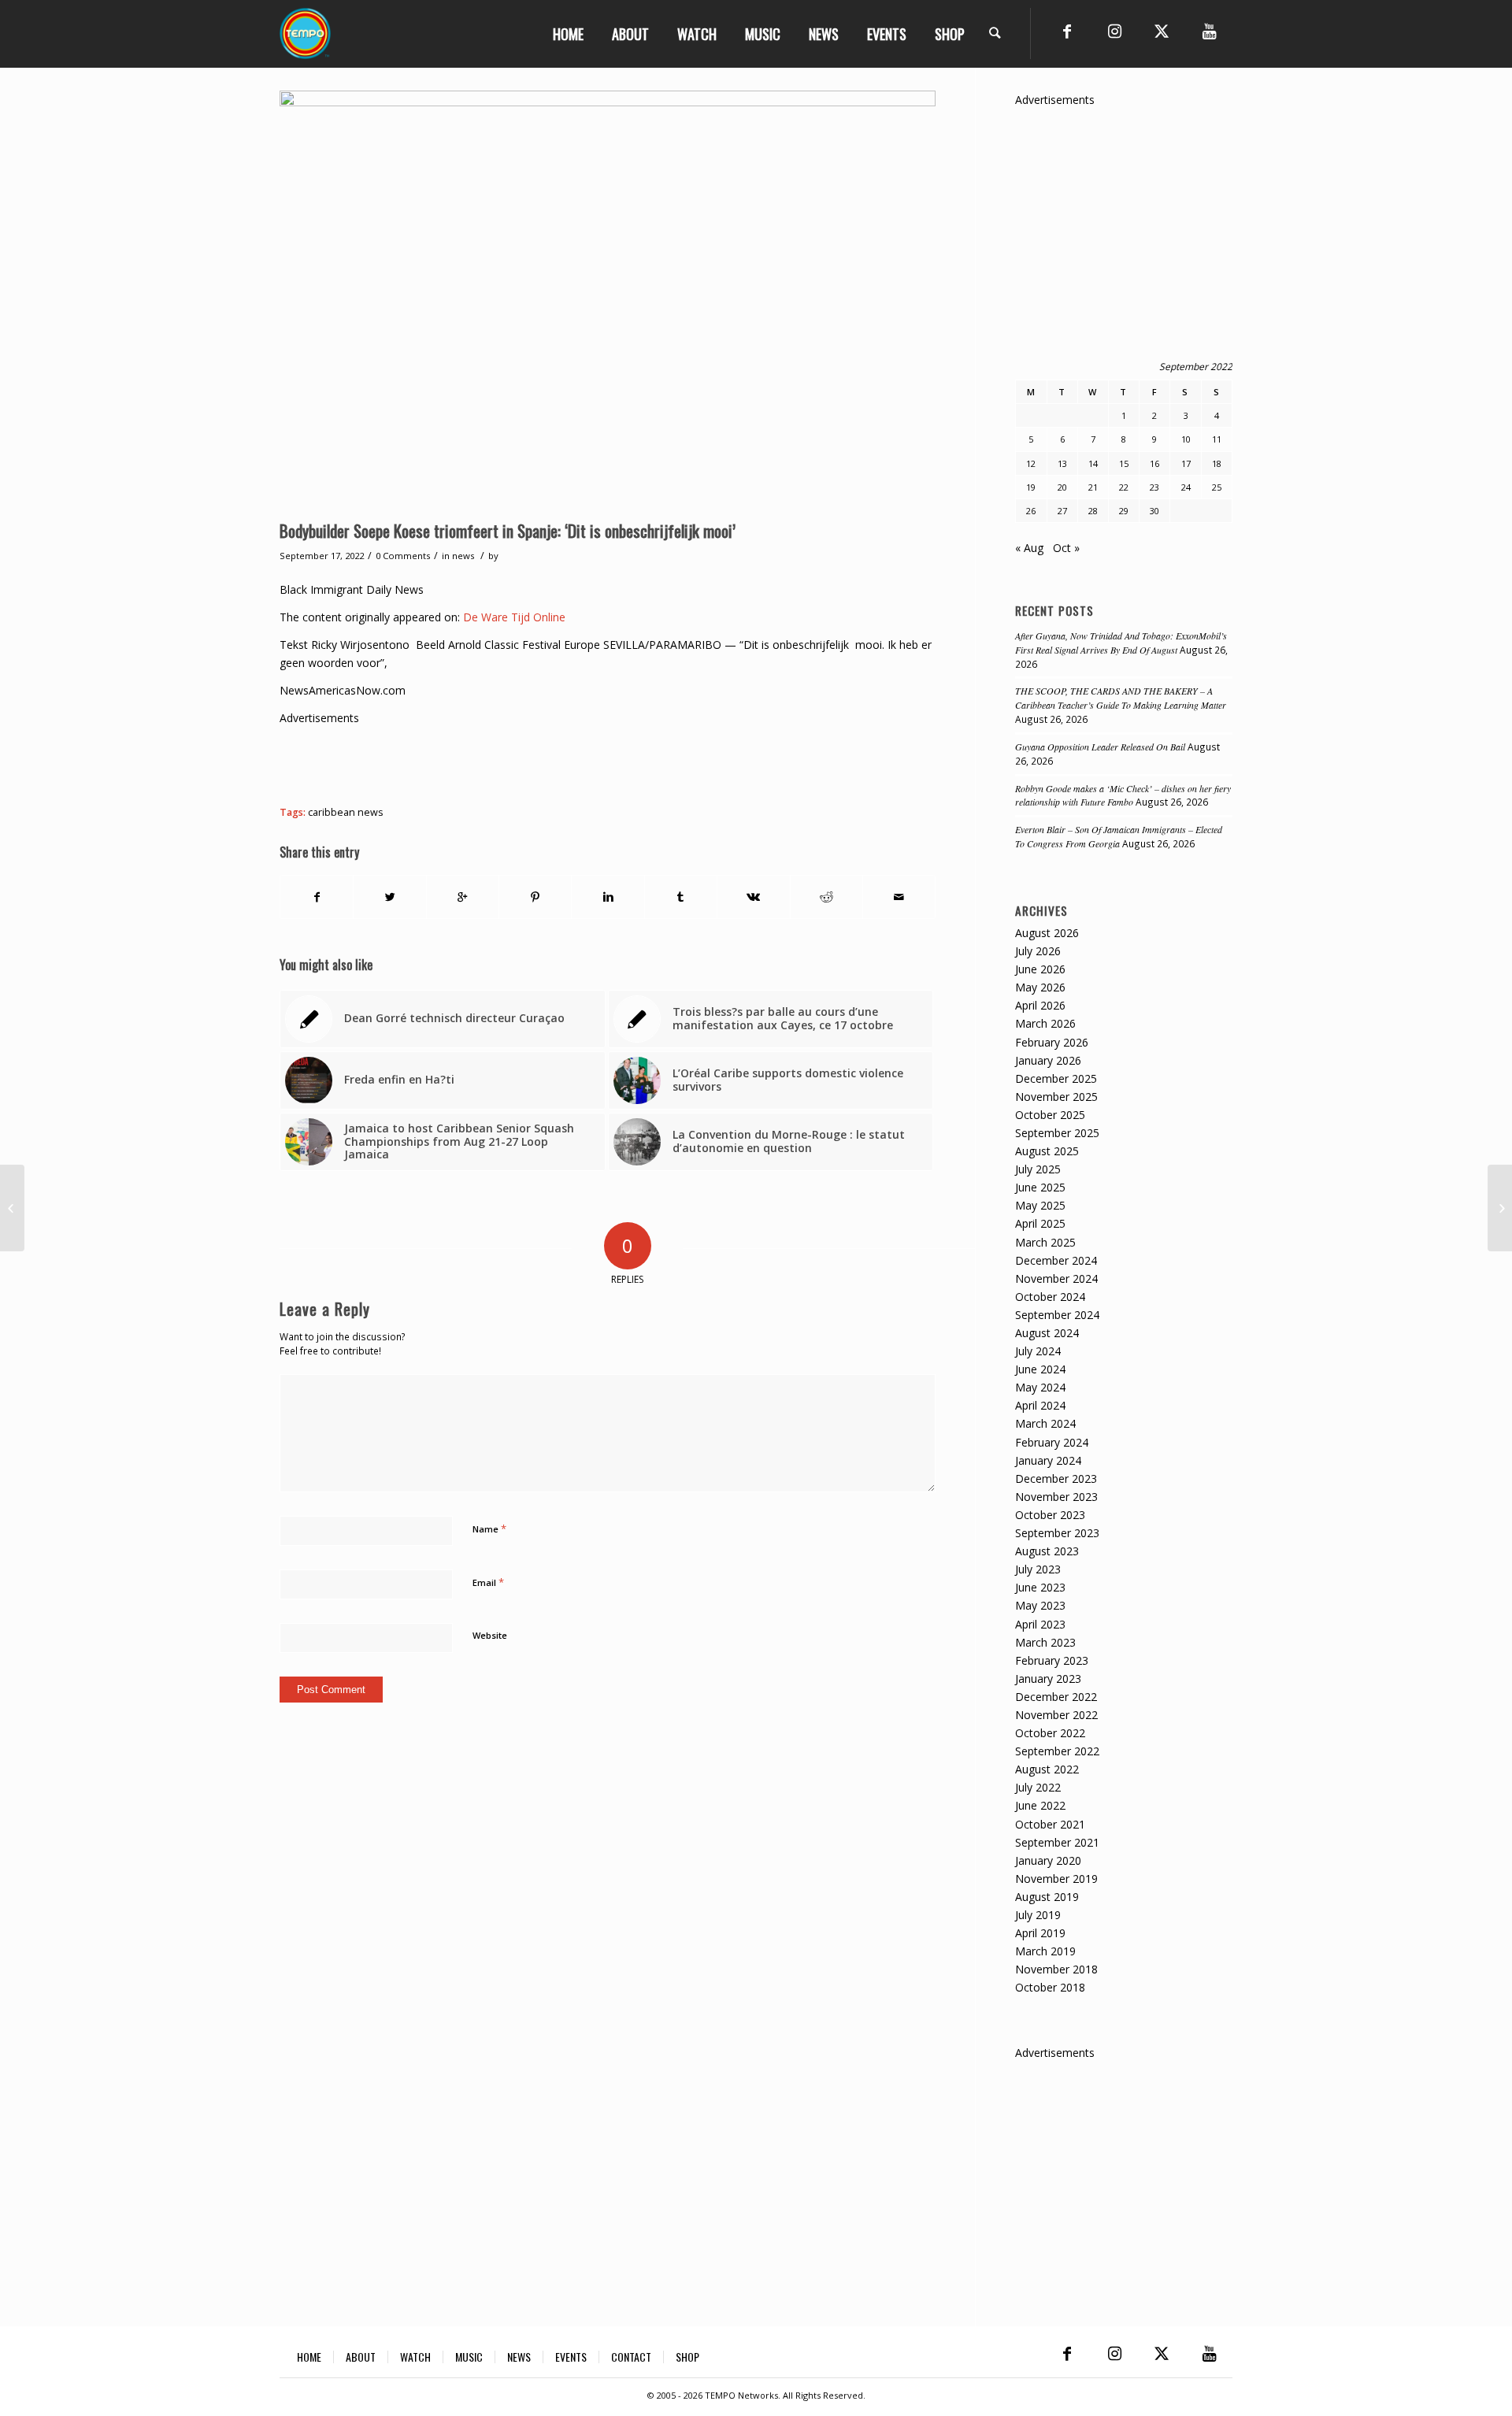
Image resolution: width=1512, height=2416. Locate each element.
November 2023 (1056, 1497)
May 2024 (1040, 1387)
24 (1186, 487)
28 (1093, 511)
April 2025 (1040, 1223)
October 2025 (1050, 1115)
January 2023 (1048, 1679)
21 (1093, 487)
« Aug (1029, 548)
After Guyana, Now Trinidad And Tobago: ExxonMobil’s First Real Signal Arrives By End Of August (1121, 643)
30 (1154, 511)
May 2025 (1040, 1205)
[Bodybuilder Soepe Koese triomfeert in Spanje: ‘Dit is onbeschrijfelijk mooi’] (608, 301)
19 (1031, 487)
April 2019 (1040, 1933)
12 (1031, 463)
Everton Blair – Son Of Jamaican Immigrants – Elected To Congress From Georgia (1119, 836)
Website (490, 1635)
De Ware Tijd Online (514, 617)
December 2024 (1056, 1260)
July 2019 (1038, 1915)
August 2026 (1047, 933)
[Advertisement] (566, 762)
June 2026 (1040, 969)
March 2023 (1045, 1642)
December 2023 (1056, 1479)
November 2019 (1056, 1879)
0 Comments (403, 556)
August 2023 (1047, 1551)
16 (1154, 463)
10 (1186, 439)
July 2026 (1038, 951)
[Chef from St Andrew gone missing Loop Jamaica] (1500, 1208)
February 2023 (1052, 1660)
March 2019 (1045, 1951)
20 (1062, 487)
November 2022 (1056, 1715)
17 (1186, 463)
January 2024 (1048, 1460)
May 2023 (1040, 1605)
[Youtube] (1209, 31)
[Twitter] (1162, 31)
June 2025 (1040, 1187)
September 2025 (1057, 1133)
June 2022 (1040, 1805)
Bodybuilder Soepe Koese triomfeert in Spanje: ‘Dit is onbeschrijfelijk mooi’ (508, 530)
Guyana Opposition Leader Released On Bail (1100, 747)
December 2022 (1056, 1697)
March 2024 (1045, 1423)
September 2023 (1057, 1533)
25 (1217, 487)
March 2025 (1045, 1242)
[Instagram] (1114, 31)
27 (1062, 511)
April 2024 (1040, 1405)
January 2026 (1048, 1060)
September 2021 (1057, 1842)
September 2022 (1057, 1751)
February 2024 (1052, 1442)
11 (1217, 439)
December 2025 (1056, 1078)
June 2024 (1040, 1369)
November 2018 (1056, 1969)
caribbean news (346, 812)
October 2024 (1050, 1297)
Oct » (1066, 548)
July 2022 (1038, 1787)
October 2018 (1050, 1987)
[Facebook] (1067, 31)
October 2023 (1050, 1515)
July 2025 (1038, 1169)
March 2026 (1045, 1023)
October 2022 (1050, 1733)
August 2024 (1047, 1333)
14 (1093, 463)
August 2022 (1047, 1769)
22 (1124, 487)
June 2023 (1040, 1587)
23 (1154, 487)
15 (1124, 463)
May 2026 (1040, 987)
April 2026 (1040, 1005)
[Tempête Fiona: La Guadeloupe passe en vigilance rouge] (12, 1208)
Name (489, 1529)
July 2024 (1038, 1351)
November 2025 (1056, 1097)
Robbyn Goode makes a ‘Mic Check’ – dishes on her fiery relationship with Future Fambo (1123, 795)
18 (1217, 463)
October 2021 (1050, 1824)
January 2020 (1048, 1860)
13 (1062, 463)
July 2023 (1038, 1569)
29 (1124, 511)
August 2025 (1047, 1151)
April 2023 (1040, 1624)
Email (488, 1582)
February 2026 (1052, 1042)
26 (1031, 511)
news (463, 556)
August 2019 (1047, 1897)
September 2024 (1057, 1315)
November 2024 (1056, 1278)
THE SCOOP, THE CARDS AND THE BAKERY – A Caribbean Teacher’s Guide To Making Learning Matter (1121, 698)
